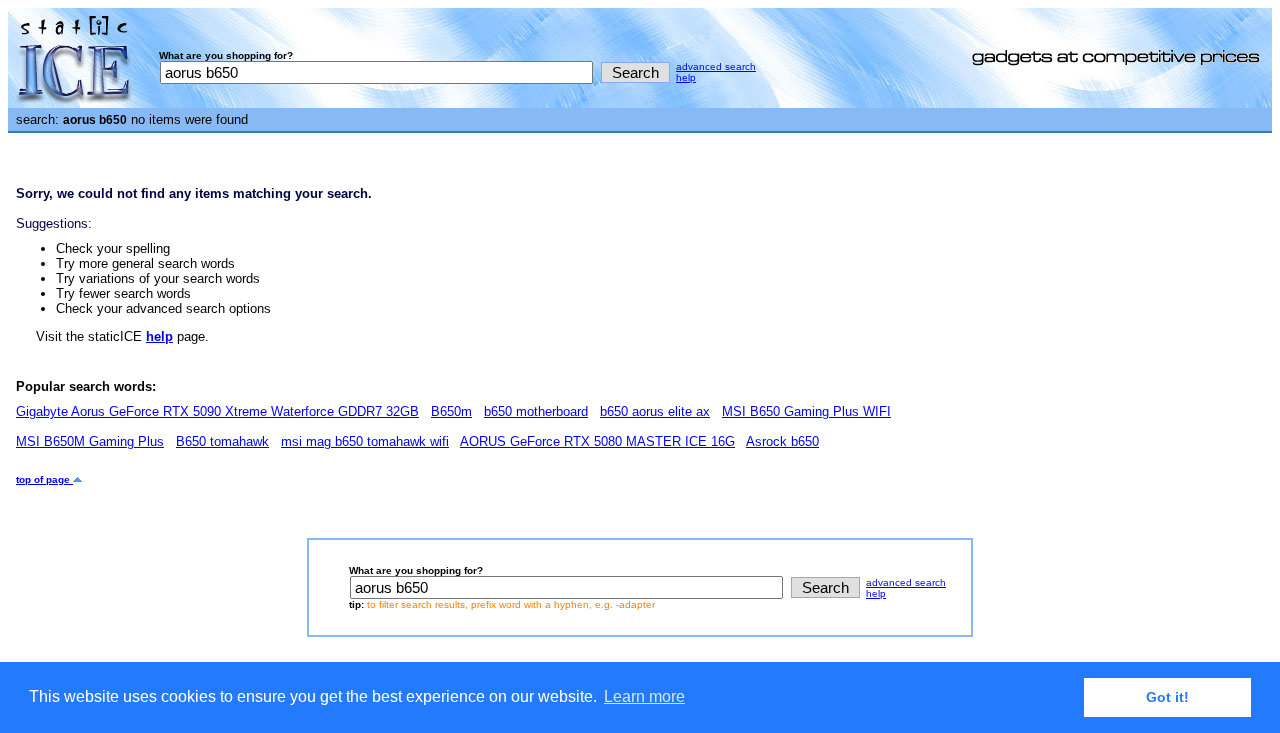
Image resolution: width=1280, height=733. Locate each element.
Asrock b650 (782, 441)
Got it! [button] (1167, 697)
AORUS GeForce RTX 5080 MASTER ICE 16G (597, 441)
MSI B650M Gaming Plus (90, 441)
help (686, 77)
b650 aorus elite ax (655, 411)
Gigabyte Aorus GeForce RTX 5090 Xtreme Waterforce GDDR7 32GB (217, 411)
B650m (451, 411)
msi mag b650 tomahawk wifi (365, 441)
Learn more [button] (644, 696)
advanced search (716, 66)
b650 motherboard (536, 411)
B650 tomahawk (222, 441)
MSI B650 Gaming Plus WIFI (806, 411)
